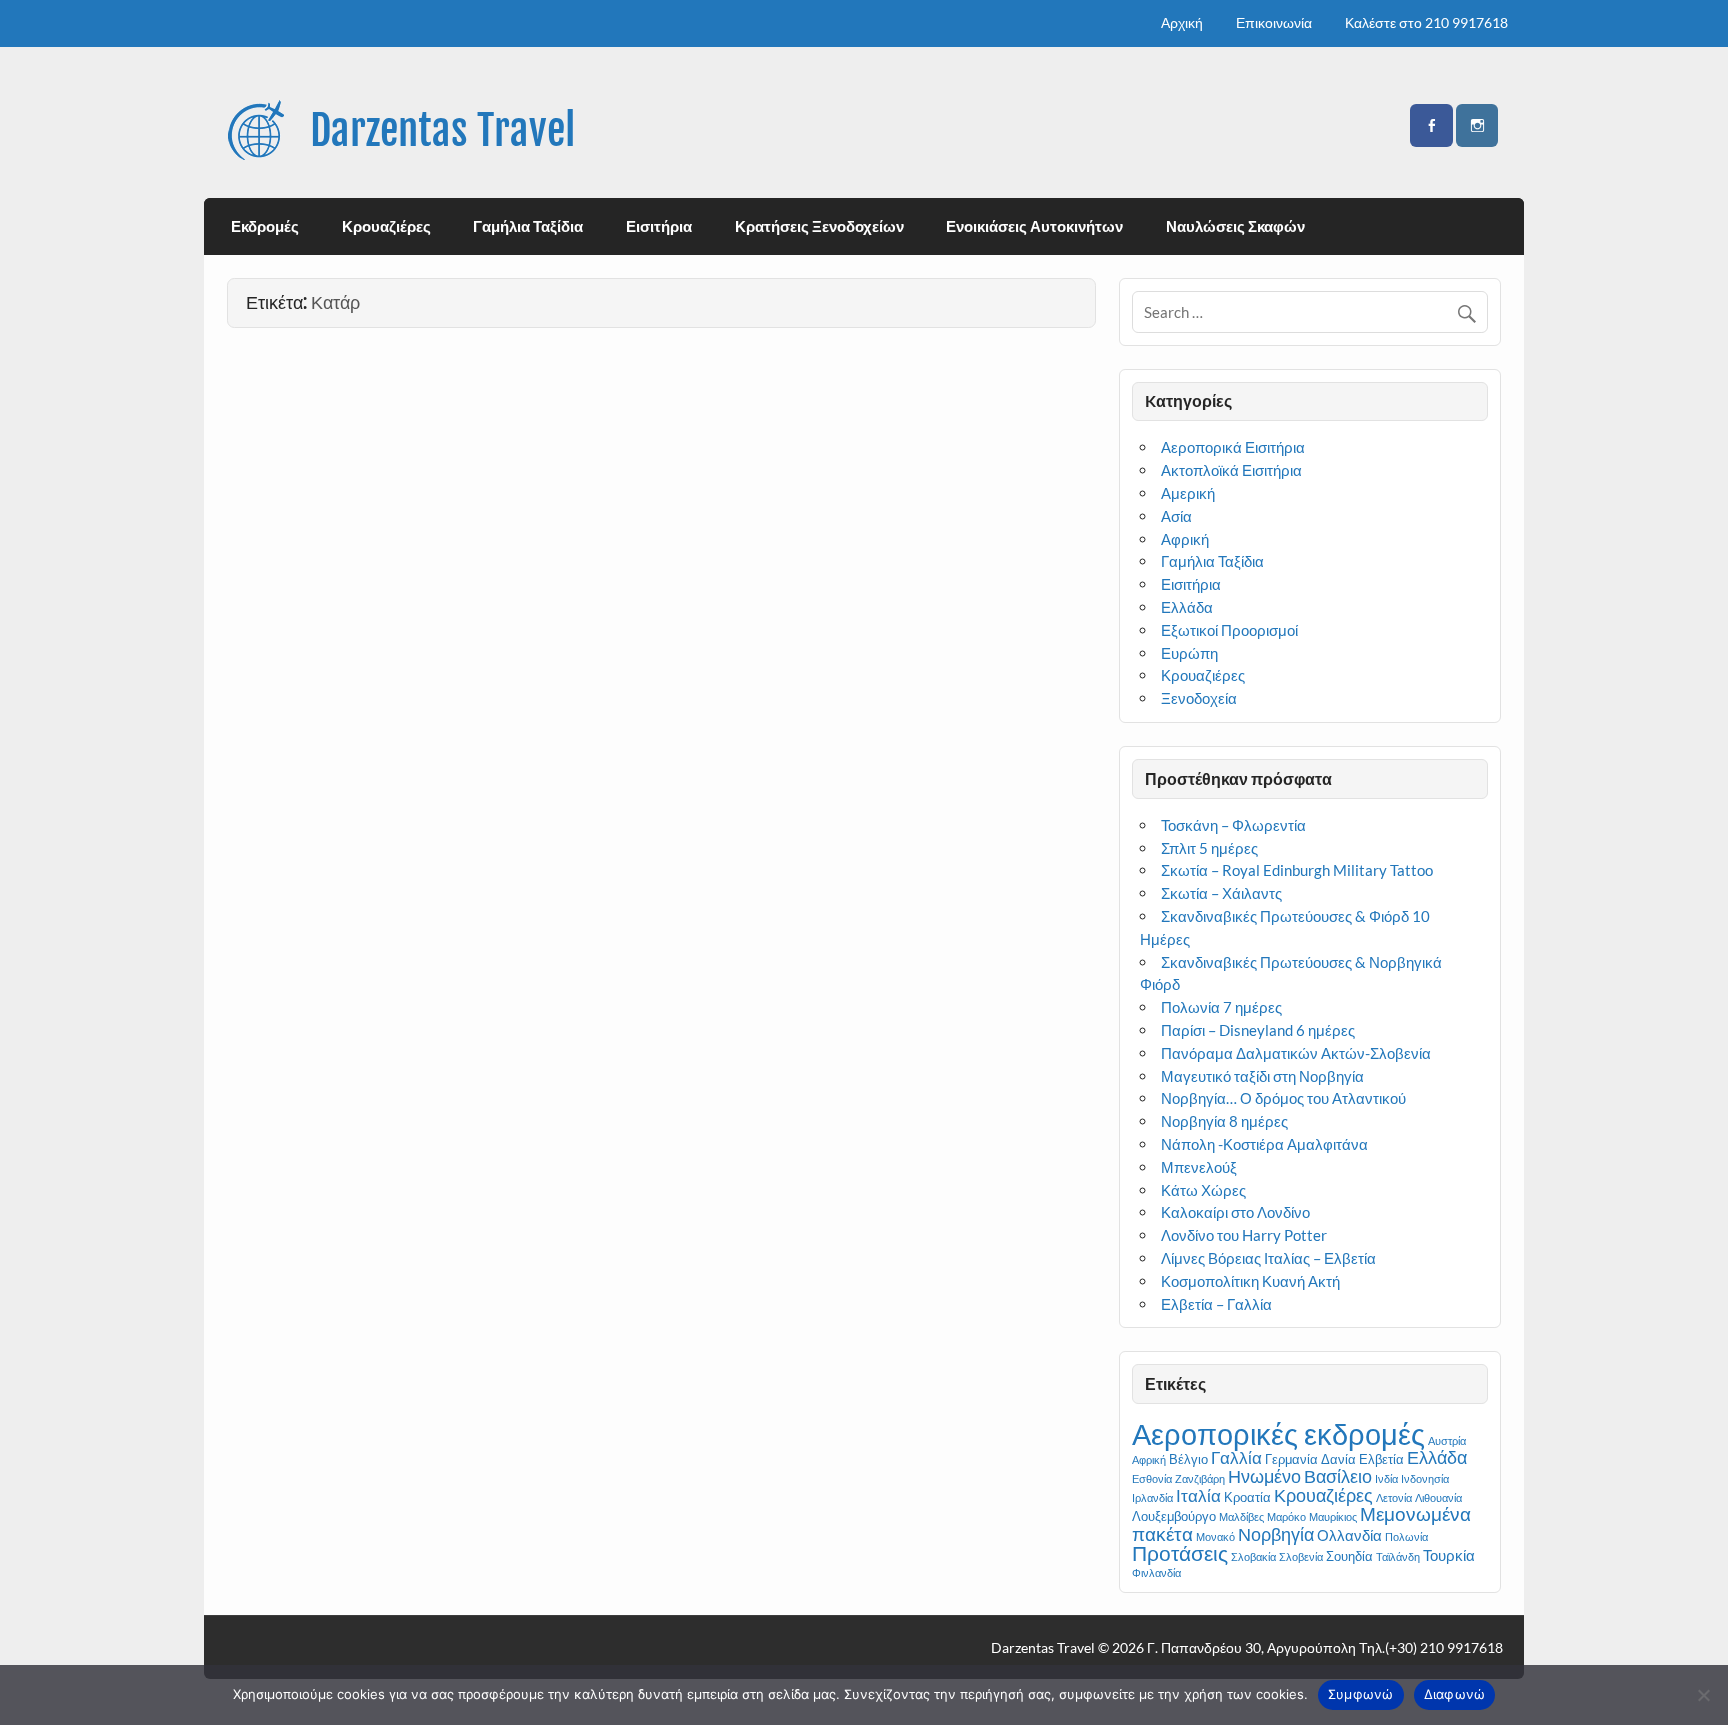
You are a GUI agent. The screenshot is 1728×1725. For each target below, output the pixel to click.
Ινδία (1386, 1478)
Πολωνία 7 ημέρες (1221, 1007)
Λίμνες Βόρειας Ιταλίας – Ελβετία (1268, 1258)
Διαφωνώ (1455, 1694)
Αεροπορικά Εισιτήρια (1233, 447)
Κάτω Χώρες (1203, 1190)
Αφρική (1185, 539)
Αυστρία (1447, 1440)
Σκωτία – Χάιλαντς (1221, 893)
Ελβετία (1381, 1459)
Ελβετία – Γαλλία (1216, 1304)
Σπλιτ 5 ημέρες (1209, 848)
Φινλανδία (1156, 1572)
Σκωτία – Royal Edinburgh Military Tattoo (1297, 870)
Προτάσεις (1180, 1552)
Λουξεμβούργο (1174, 1516)
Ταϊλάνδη (1398, 1556)
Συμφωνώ (1361, 1694)
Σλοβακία (1253, 1556)
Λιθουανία (1438, 1497)
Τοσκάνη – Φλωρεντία (1233, 825)
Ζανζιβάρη (1200, 1478)
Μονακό (1215, 1536)
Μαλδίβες (1241, 1516)
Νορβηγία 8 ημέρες (1224, 1121)
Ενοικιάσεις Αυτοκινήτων (1034, 226)
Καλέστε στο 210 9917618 (1426, 22)
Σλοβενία (1301, 1556)
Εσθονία (1152, 1478)
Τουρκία (1449, 1555)
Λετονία (1394, 1497)
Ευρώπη (1189, 653)
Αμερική (1188, 493)
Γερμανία (1291, 1459)
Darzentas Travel (442, 130)
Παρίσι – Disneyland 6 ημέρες (1258, 1030)
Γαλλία (1236, 1457)
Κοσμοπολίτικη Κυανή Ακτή (1253, 1281)
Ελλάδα (1187, 607)
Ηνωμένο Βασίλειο (1300, 1476)
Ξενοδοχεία (1199, 698)
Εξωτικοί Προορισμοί (1229, 630)
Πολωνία (1406, 1536)
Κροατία (1247, 1497)
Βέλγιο (1188, 1459)
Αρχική (1182, 22)
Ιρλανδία (1152, 1497)
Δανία (1338, 1459)
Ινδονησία (1425, 1478)
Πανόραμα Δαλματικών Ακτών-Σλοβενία (1296, 1053)
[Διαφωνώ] (1703, 1695)
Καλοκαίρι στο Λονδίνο (1235, 1212)
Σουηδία (1349, 1556)
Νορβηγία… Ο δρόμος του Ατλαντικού (1283, 1098)
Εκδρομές (265, 226)
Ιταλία (1198, 1495)
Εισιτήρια (659, 226)
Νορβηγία (1276, 1534)
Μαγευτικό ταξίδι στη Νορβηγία (1262, 1076)
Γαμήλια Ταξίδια (528, 226)
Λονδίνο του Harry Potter (1244, 1235)
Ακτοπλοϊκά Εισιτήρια (1231, 470)
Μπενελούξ (1199, 1167)
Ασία (1176, 516)
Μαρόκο (1286, 1516)
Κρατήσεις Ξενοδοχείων (819, 226)
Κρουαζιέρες (386, 226)
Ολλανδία (1349, 1535)
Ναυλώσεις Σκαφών (1235, 226)
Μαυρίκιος (1333, 1516)
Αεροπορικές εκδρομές (1278, 1433)
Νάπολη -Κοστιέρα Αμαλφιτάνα (1264, 1144)
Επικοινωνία (1274, 22)
